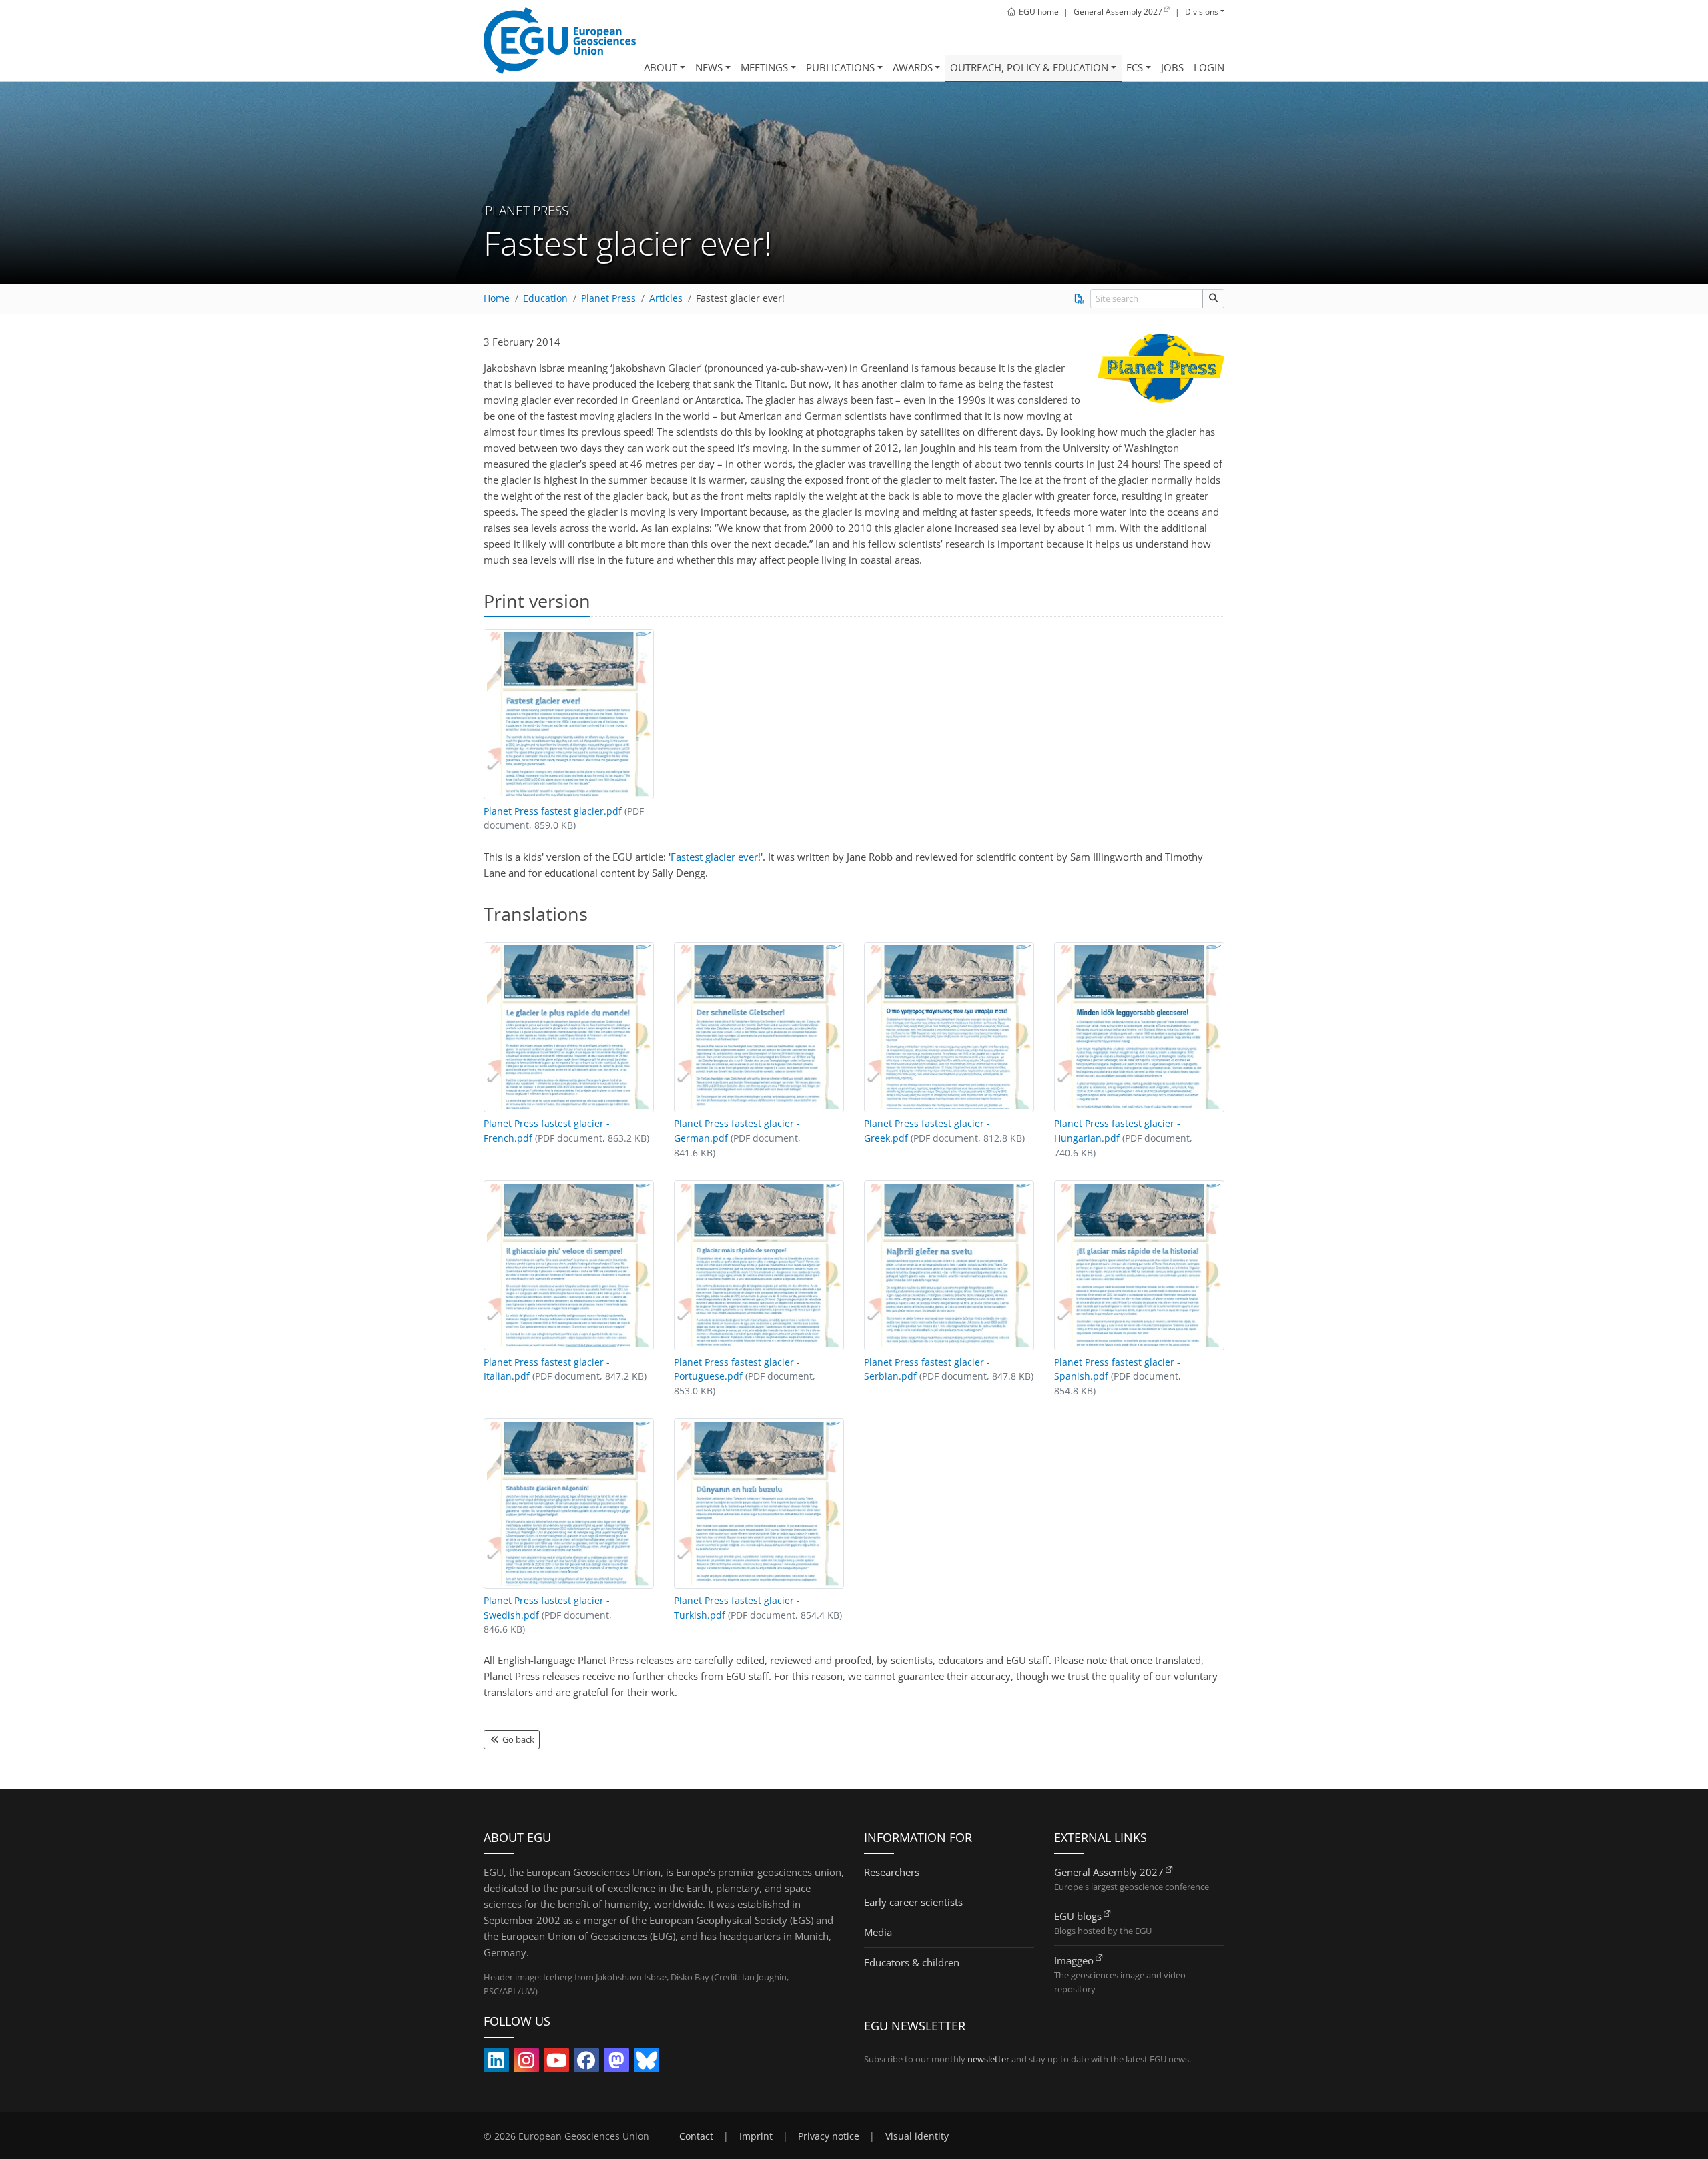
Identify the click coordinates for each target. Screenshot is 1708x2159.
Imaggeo (1074, 1960)
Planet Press (608, 298)
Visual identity (917, 2136)
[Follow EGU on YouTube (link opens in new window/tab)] (556, 2063)
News (709, 67)
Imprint (756, 2136)
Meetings (764, 67)
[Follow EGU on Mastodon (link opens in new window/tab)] (616, 2063)
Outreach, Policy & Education (1029, 67)
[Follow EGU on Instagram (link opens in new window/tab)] (526, 2063)
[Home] (560, 41)
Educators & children (912, 1962)
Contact (696, 2136)
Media (878, 1932)
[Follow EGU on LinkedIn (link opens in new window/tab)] (496, 2063)
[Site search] (1213, 299)
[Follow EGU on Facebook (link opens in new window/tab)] (586, 2063)
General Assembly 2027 (1109, 1872)
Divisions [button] (1202, 12)
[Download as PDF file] (1079, 298)
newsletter (988, 2059)
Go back (517, 1739)
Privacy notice (829, 2136)
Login (1209, 67)
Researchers (892, 1872)
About (661, 67)
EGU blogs (1078, 1916)
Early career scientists (913, 1902)
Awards (913, 67)
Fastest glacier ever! (740, 298)
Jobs (1172, 67)
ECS (1135, 67)
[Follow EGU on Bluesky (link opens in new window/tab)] (647, 2063)
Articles (666, 298)
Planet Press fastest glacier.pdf (553, 811)
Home (497, 298)
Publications (840, 67)
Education (545, 298)
